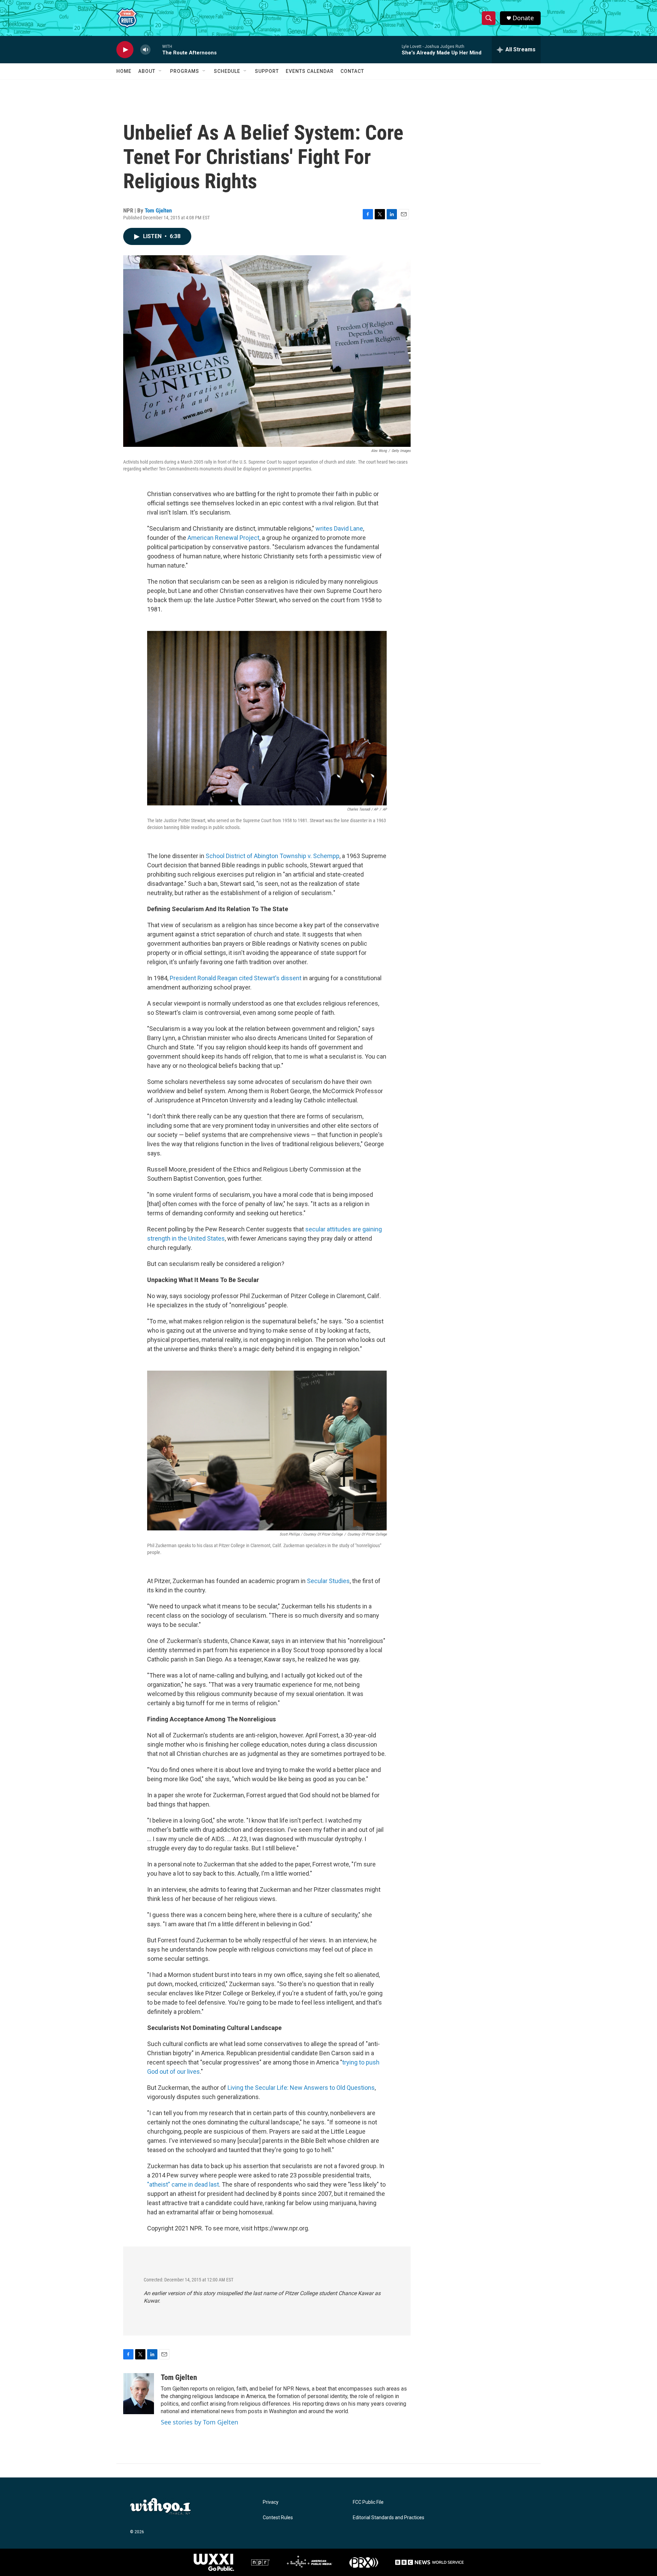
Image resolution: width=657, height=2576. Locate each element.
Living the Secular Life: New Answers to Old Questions (301, 2088)
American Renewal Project (223, 538)
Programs (185, 71)
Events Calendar (310, 71)
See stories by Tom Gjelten (199, 2422)
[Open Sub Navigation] (160, 71)
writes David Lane (339, 528)
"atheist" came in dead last (183, 2184)
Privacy (271, 2502)
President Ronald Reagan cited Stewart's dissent (236, 978)
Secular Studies (328, 1581)
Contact (352, 71)
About (147, 71)
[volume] (145, 50)
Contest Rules (278, 2518)
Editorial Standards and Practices (389, 2518)
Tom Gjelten (158, 210)
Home (124, 71)
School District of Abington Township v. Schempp (273, 856)
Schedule (227, 71)
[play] (125, 50)
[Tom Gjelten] (139, 2394)
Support (267, 71)
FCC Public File (368, 2502)
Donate (523, 18)
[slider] (156, 49)
